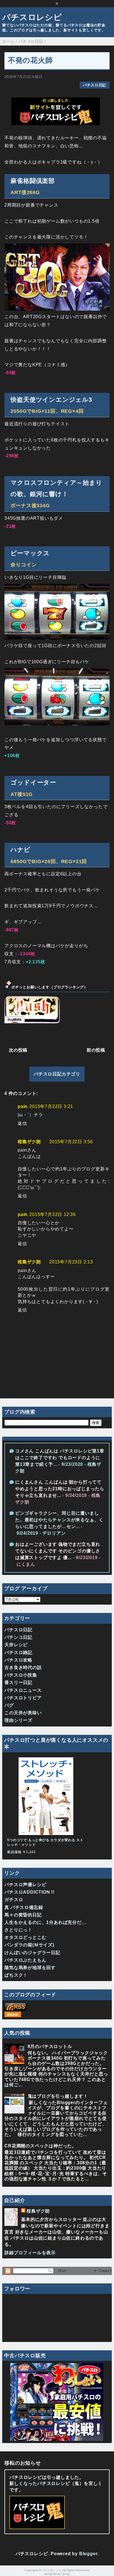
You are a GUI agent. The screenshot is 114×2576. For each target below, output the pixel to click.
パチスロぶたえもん (25, 1960)
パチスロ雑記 (18, 1653)
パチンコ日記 (18, 1637)
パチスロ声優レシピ (25, 1885)
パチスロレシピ (32, 17)
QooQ (66, 2574)
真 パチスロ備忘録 (24, 1907)
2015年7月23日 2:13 (71, 1262)
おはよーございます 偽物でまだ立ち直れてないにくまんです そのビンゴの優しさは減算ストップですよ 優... (58, 1551)
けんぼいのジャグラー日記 (32, 1953)
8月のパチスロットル (50, 2046)
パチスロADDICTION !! (29, 1892)
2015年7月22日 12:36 (53, 1214)
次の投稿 (18, 1050)
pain (23, 1106)
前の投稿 (96, 1050)
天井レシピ (16, 1645)
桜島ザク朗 (29, 1142)
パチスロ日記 (94, 85)
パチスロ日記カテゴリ (57, 1074)
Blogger (88, 2554)
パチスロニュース (23, 1690)
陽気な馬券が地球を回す (30, 1968)
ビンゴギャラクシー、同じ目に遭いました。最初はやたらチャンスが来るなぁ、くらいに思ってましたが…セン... (59, 1520)
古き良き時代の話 (23, 1668)
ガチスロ (14, 1900)
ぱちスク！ (16, 1975)
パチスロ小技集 (21, 1675)
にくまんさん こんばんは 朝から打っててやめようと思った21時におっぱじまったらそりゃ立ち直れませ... (60, 1489)
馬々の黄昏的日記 (23, 1915)
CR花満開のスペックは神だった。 (41, 2146)
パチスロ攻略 (18, 1660)
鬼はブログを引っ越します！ (58, 2096)
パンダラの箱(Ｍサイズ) (29, 1945)
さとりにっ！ (18, 1930)
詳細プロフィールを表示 (30, 2253)
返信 (22, 1123)
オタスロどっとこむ (25, 1937)
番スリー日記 (18, 1682)
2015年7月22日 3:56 (71, 1142)
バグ (9, 1705)
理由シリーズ (18, 1720)
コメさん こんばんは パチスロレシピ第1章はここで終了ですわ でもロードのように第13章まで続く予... (60, 1458)
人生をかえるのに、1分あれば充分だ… (45, 1922)
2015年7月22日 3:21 (51, 1106)
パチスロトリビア (23, 1698)
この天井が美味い (23, 1713)
